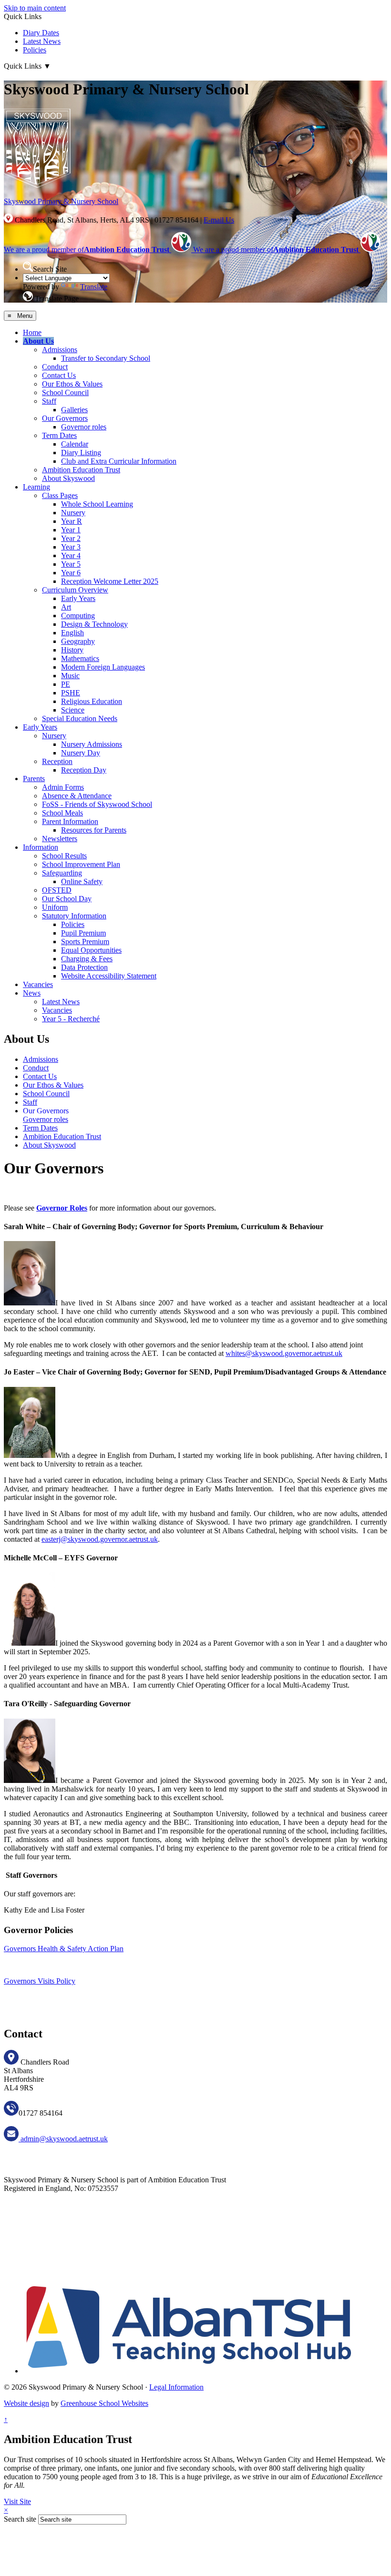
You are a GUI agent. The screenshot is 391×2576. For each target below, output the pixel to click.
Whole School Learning (97, 504)
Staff (49, 401)
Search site (20, 2519)
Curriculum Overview (75, 590)
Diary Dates (41, 33)
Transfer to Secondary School (106, 358)
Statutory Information (74, 916)
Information (41, 847)
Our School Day (67, 899)
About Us (38, 341)
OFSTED (57, 890)
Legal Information (176, 2387)
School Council (65, 392)
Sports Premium (85, 942)
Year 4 (71, 555)
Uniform (55, 907)
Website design (26, 2403)
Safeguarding (62, 873)
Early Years (78, 598)
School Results (64, 856)
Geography (78, 641)
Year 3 (71, 547)
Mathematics (80, 658)
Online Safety (82, 881)
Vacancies (38, 984)
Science (73, 710)
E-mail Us (219, 220)
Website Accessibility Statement (109, 976)
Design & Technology (94, 624)
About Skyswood (68, 478)
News (32, 993)
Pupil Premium (83, 933)
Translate (94, 287)
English (72, 633)
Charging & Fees (87, 959)
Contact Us (59, 375)
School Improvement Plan (81, 864)
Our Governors (65, 418)
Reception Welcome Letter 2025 (110, 581)
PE (66, 684)
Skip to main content (35, 8)
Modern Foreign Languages (103, 667)
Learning (36, 487)
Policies (35, 50)
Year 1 (71, 530)
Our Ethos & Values (72, 384)
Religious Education (92, 701)
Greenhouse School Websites (104, 2403)
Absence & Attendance (77, 796)
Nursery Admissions (92, 744)
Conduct (55, 367)
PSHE (71, 693)
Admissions (60, 350)
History (72, 650)
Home (32, 332)
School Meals (62, 813)
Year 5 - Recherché (71, 1019)
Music (70, 676)
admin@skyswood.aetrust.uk (63, 2139)
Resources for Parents (94, 830)
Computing (78, 616)
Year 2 (71, 538)
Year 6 (71, 573)
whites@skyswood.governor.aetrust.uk (284, 1353)
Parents (34, 779)
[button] (28, 267)
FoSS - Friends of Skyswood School (97, 804)
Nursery (73, 513)
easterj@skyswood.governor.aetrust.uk (100, 1539)
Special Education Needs (80, 718)
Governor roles (84, 427)
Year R (72, 521)
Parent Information (70, 821)
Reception (57, 761)
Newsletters (60, 839)
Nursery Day (81, 753)
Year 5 (71, 564)
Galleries (74, 410)
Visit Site (17, 2501)
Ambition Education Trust (81, 470)
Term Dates (59, 435)
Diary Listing (81, 453)
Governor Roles (62, 1208)
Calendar (75, 444)
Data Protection (84, 967)
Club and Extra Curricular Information (119, 461)
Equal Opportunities (91, 950)
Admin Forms (63, 787)
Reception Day (84, 770)
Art (66, 607)
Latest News (42, 41)
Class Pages (60, 495)
